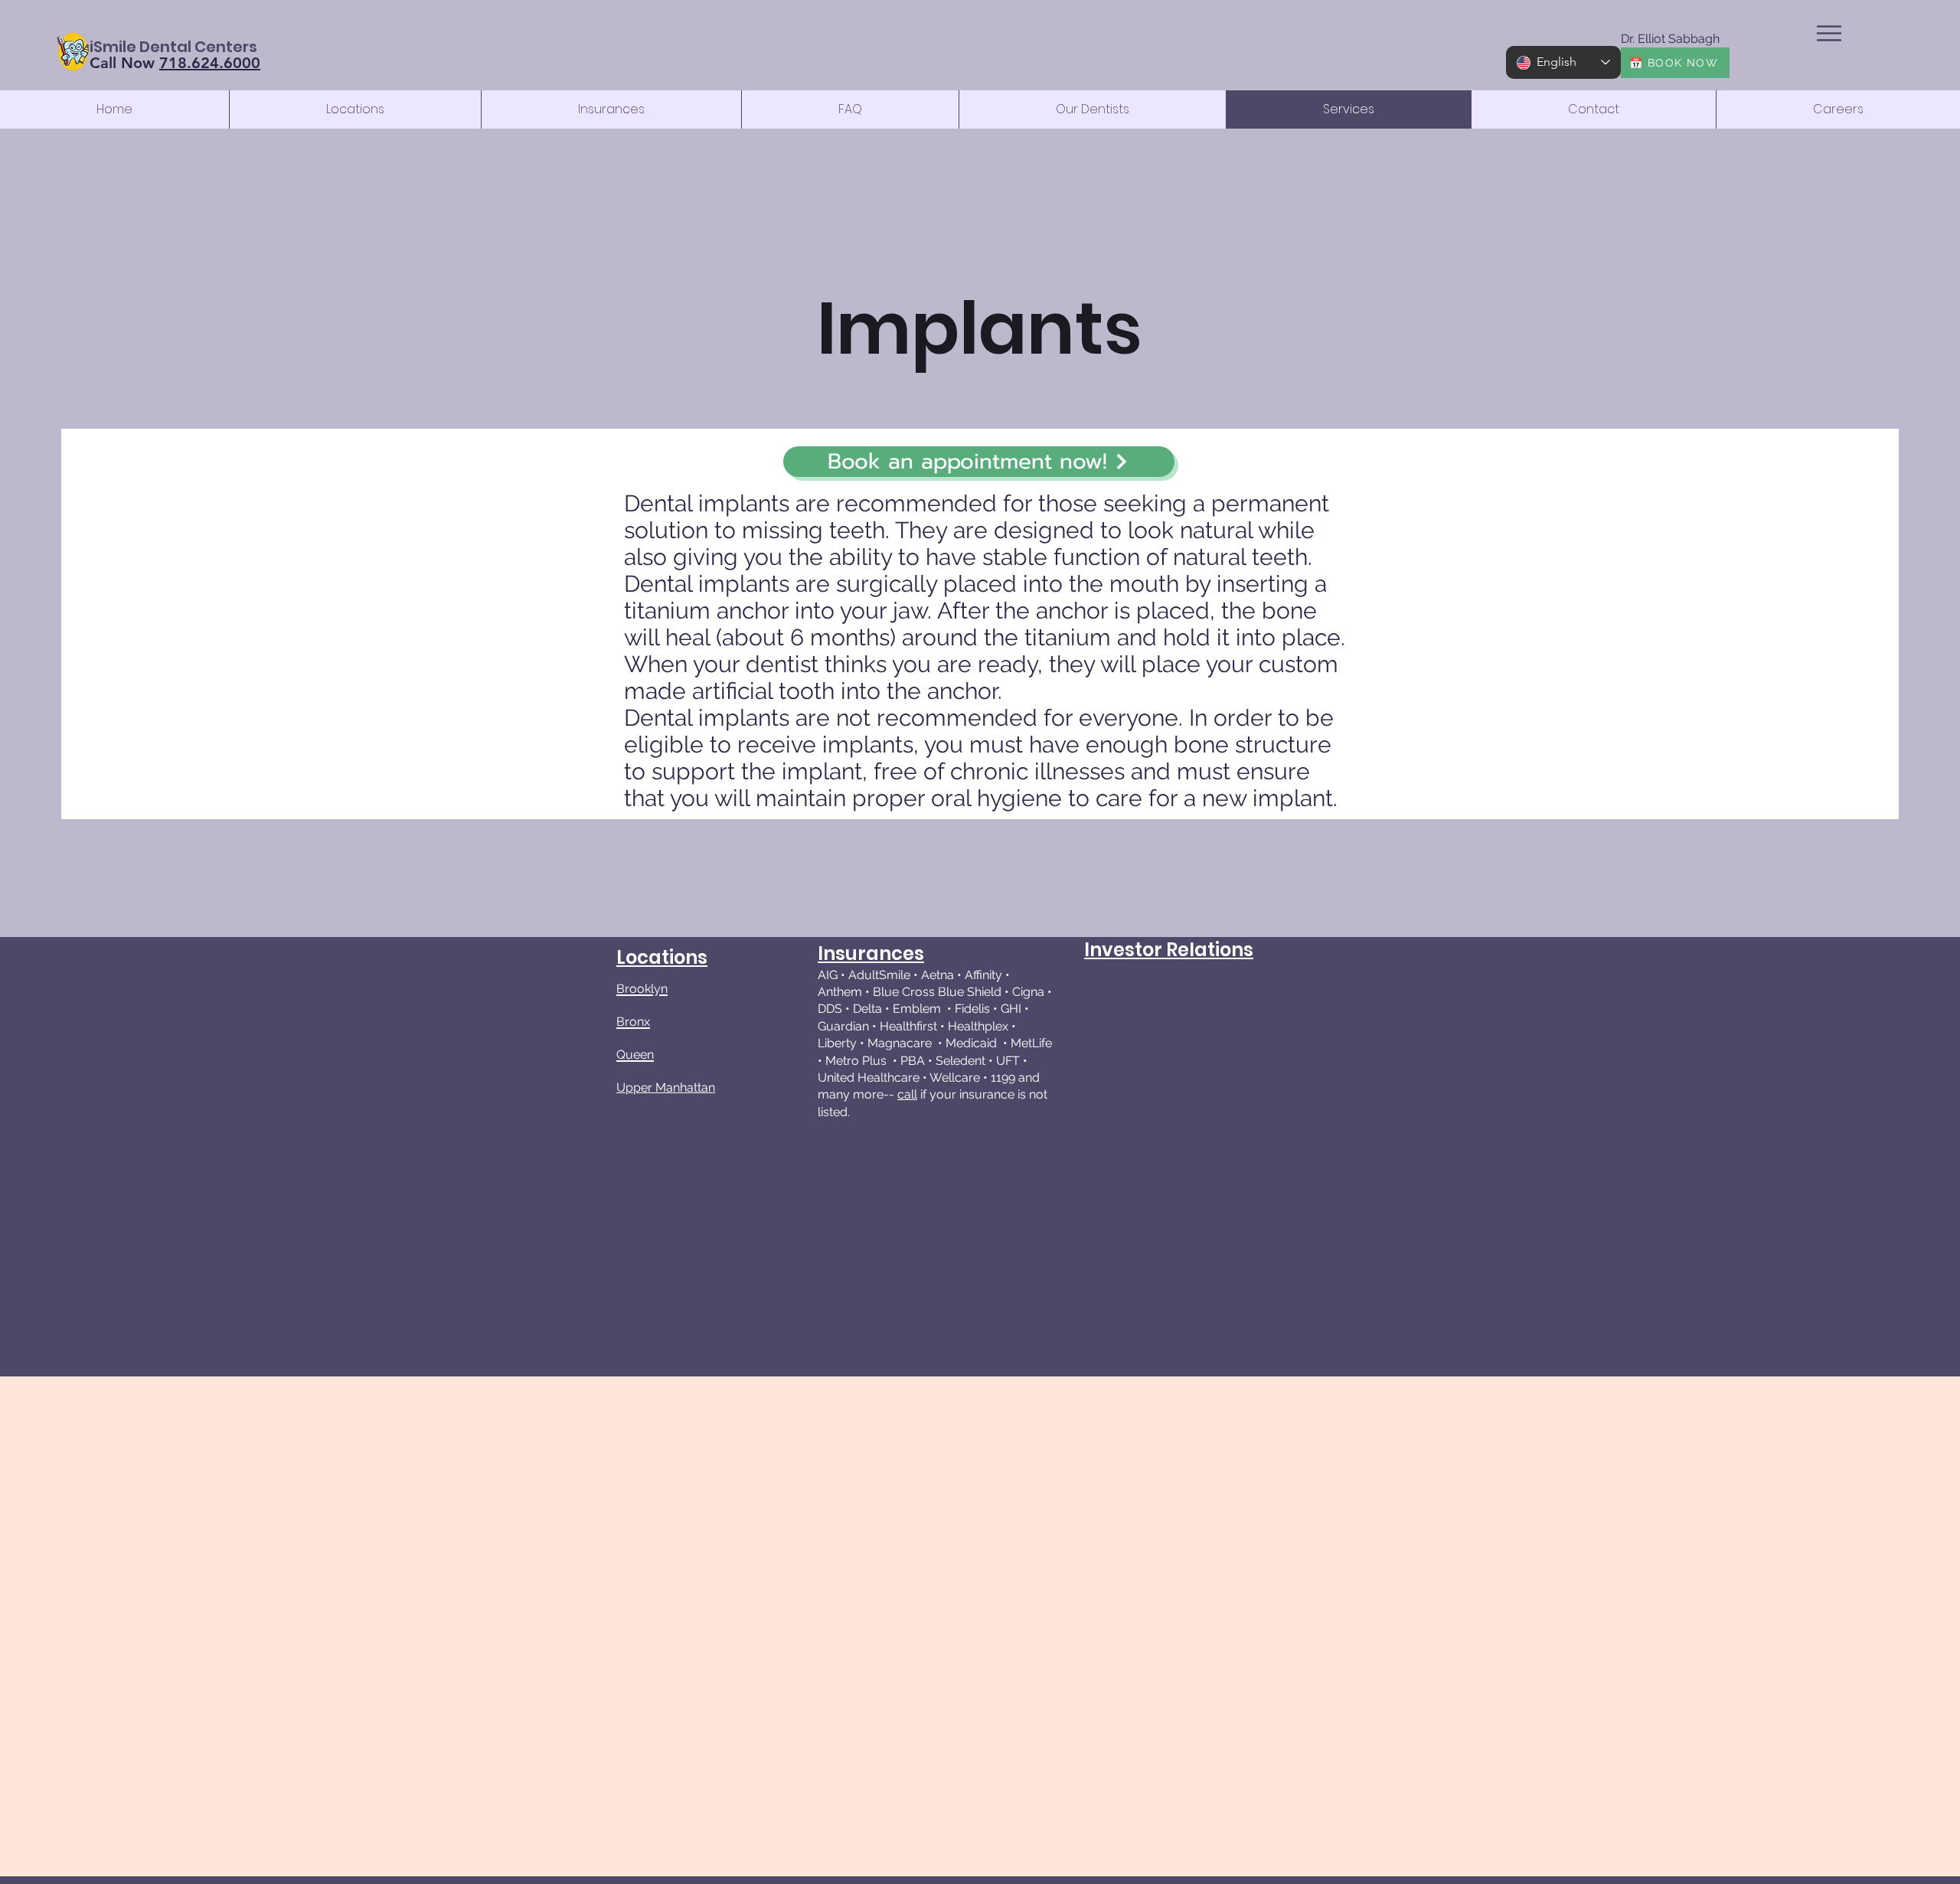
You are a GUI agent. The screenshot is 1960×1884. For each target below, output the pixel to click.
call (907, 1094)
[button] (1829, 33)
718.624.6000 (210, 63)
